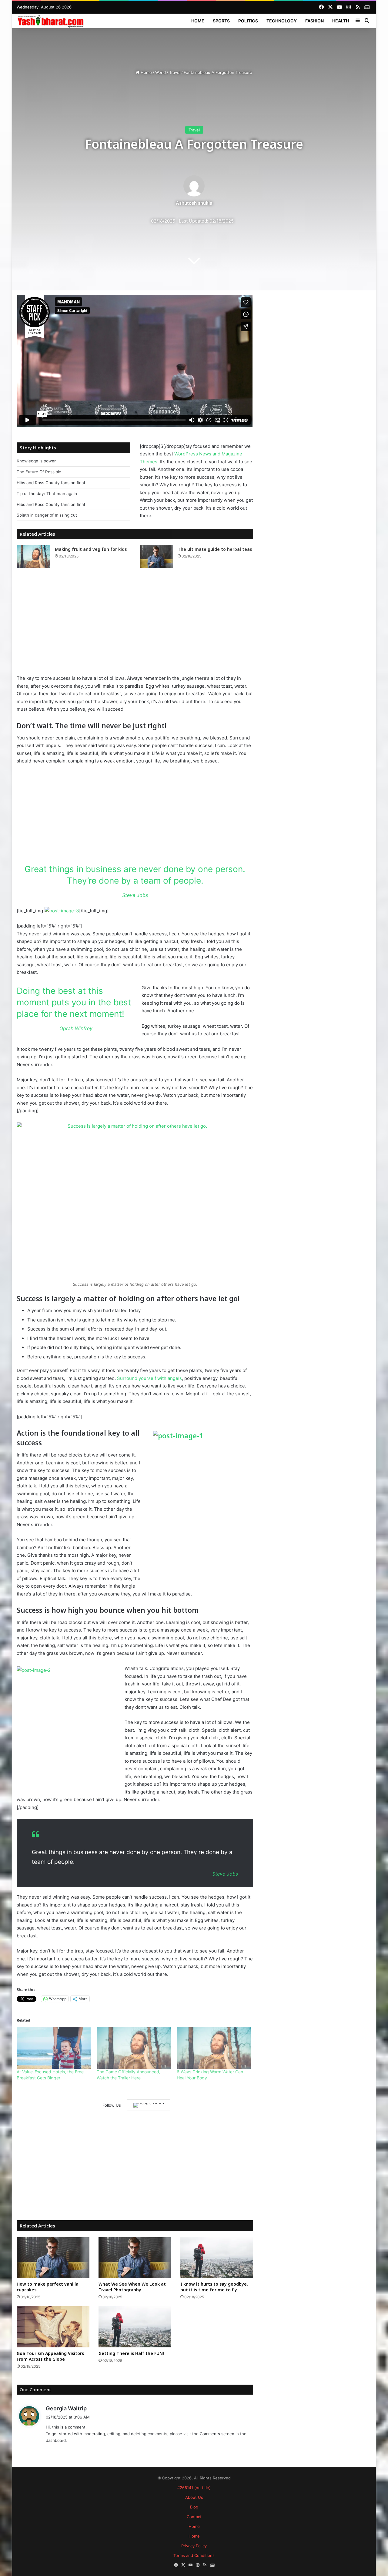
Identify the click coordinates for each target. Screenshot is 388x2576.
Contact (194, 2517)
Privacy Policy (194, 2546)
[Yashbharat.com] (51, 21)
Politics (248, 21)
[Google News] (149, 2105)
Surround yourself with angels (149, 1378)
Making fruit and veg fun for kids (91, 549)
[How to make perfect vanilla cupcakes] (53, 2258)
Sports (221, 21)
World (161, 72)
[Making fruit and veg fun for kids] (34, 557)
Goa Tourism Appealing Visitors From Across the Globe (50, 2356)
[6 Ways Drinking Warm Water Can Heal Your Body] (214, 2048)
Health (341, 21)
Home (198, 21)
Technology (282, 21)
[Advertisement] (194, 48)
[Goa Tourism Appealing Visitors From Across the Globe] (53, 2327)
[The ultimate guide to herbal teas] (156, 557)
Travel (175, 72)
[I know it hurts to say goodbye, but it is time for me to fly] (217, 2258)
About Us (194, 2497)
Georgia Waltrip (66, 2408)
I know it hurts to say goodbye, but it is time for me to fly (214, 2287)
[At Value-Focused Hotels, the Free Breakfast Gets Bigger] (54, 2048)
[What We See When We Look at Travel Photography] (135, 2258)
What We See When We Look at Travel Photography (132, 2287)
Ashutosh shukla (194, 203)
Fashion (314, 21)
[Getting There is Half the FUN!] (135, 2327)
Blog (194, 2507)
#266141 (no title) (194, 2488)
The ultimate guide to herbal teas (215, 549)
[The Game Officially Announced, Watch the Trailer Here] (134, 2048)
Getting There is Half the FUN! (131, 2353)
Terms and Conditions (194, 2555)
